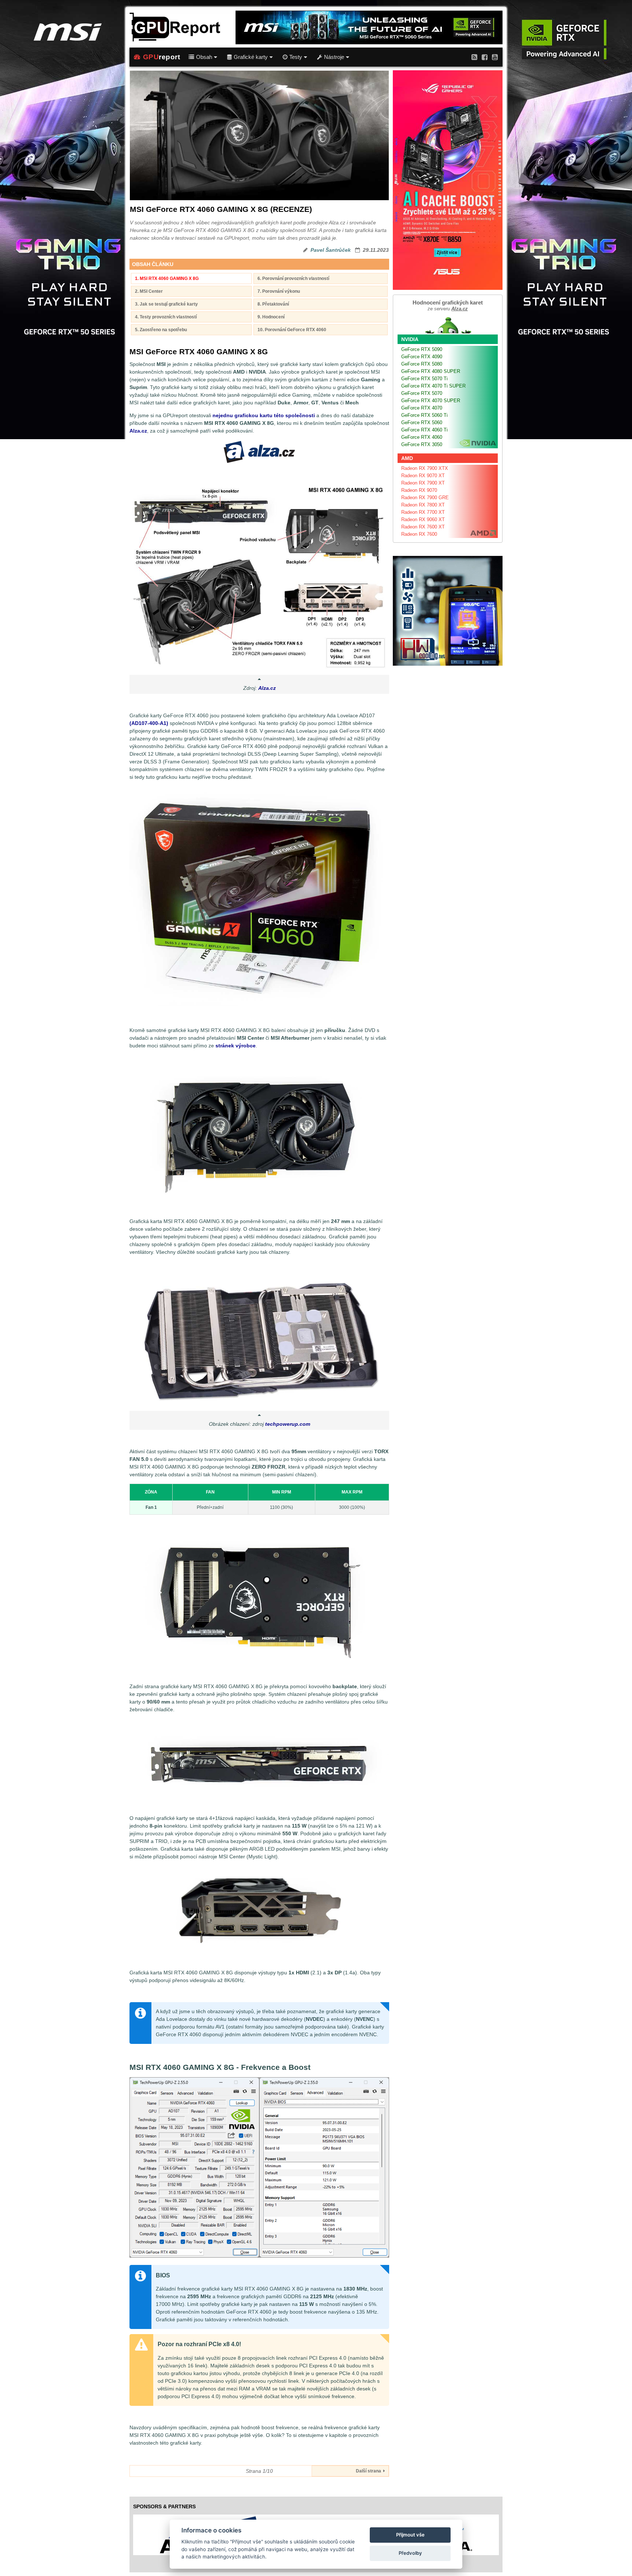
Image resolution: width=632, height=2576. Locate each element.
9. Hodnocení (271, 317)
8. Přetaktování (273, 304)
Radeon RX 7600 (419, 534)
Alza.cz (138, 431)
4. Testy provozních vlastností (166, 317)
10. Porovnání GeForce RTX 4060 (292, 330)
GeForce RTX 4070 (422, 408)
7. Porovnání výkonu (279, 291)
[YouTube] (495, 57)
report (162, 57)
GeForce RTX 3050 (422, 444)
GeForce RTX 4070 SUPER (431, 401)
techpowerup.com (288, 1424)
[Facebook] (485, 57)
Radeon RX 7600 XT (423, 527)
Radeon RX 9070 (419, 490)
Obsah (204, 57)
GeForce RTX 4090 (422, 357)
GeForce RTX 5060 (422, 423)
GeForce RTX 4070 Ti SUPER (433, 386)
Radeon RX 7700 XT (423, 512)
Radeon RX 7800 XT (423, 505)
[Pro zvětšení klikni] (259, 577)
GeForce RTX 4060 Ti (424, 430)
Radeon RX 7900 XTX (425, 468)
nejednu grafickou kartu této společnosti (264, 415)
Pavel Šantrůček (331, 250)
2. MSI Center (149, 291)
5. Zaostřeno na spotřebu (161, 330)
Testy (296, 57)
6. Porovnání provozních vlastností (293, 278)
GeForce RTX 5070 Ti (424, 379)
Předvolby (410, 2553)
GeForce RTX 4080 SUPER (431, 371)
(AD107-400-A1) (149, 723)
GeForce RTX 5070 (422, 393)
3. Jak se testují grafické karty (166, 304)
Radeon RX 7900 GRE (425, 498)
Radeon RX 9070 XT (423, 476)
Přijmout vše (410, 2535)
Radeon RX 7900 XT (423, 483)
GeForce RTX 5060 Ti (424, 415)
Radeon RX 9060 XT (423, 519)
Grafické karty (251, 57)
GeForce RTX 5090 (422, 349)
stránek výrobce (236, 1046)
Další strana (370, 2471)
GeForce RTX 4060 (422, 437)
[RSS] (474, 57)
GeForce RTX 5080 (422, 364)
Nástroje (334, 57)
